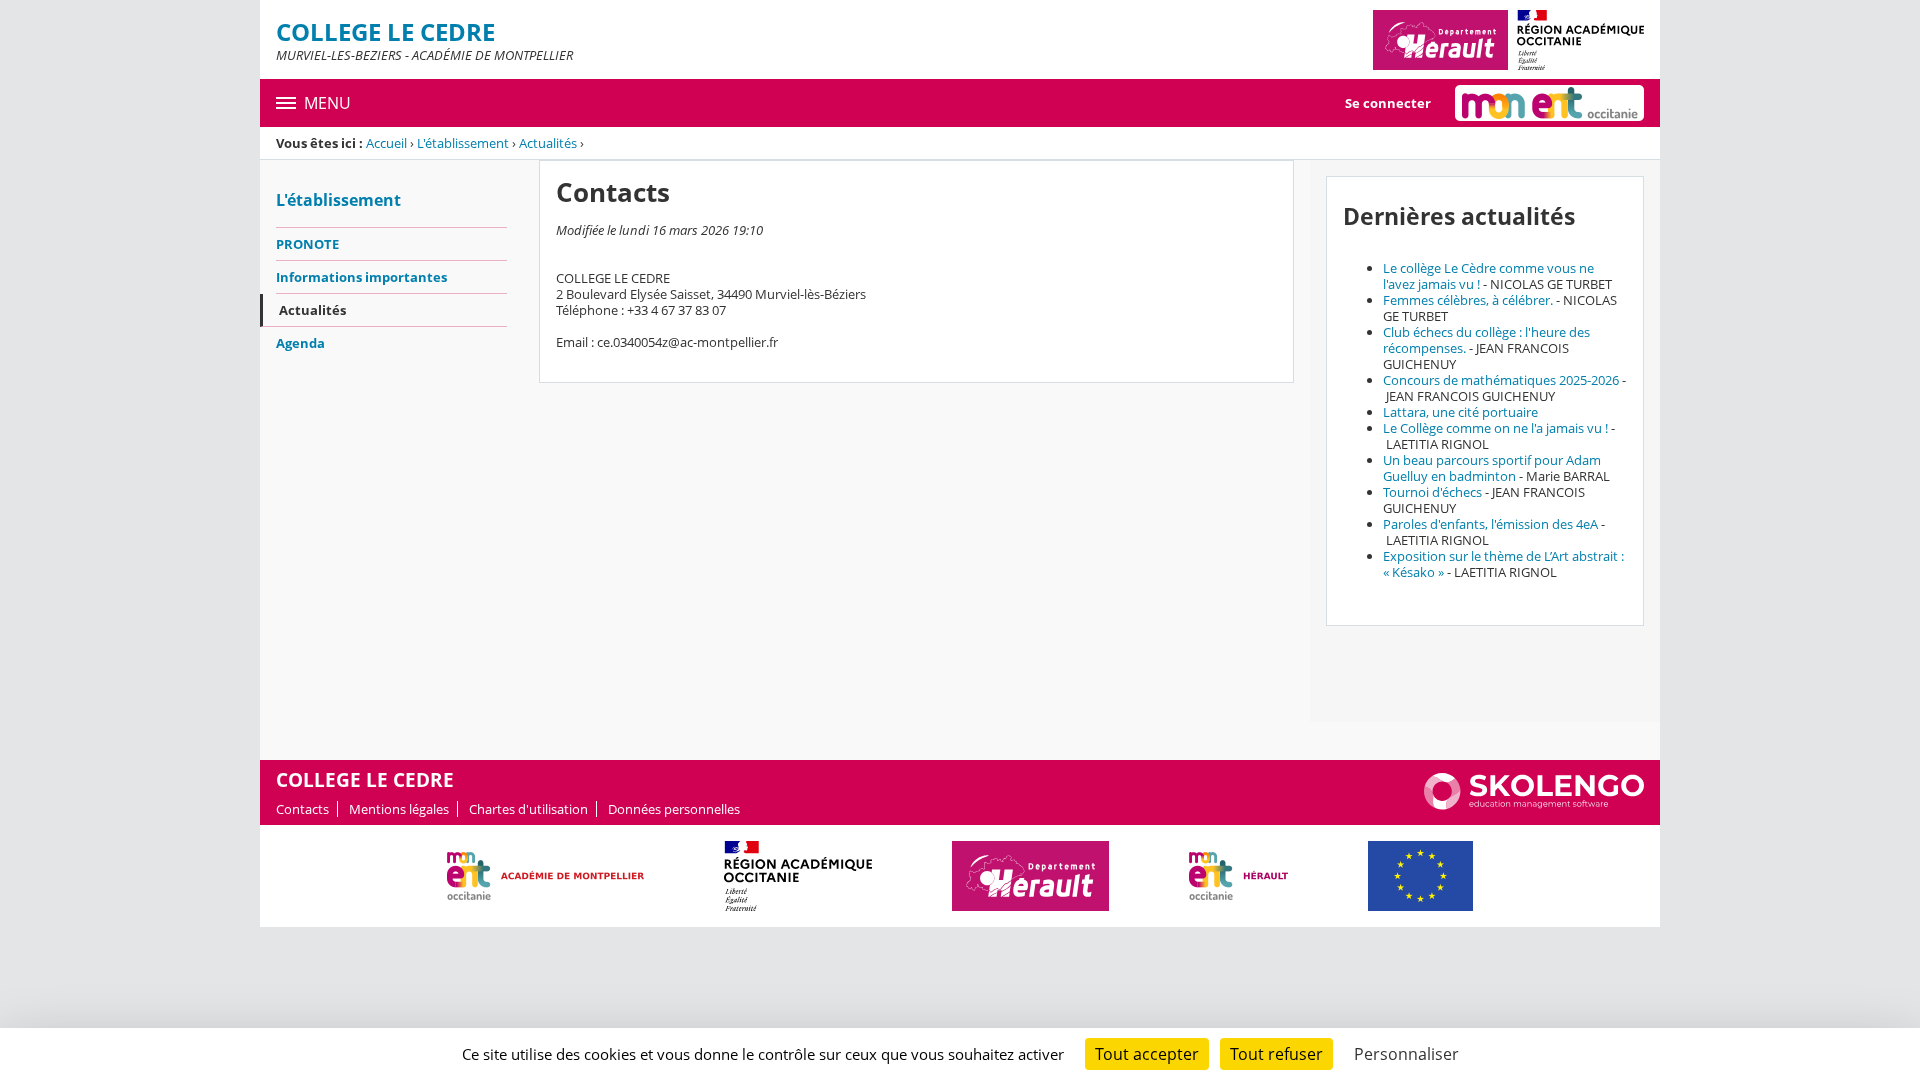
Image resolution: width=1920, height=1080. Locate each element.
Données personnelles (674, 809)
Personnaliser (1406, 1054)
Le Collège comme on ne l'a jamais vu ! (1495, 428)
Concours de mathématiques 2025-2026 (1501, 380)
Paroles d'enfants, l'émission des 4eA (1490, 524)
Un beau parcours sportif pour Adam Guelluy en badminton (1492, 468)
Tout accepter (1147, 1054)
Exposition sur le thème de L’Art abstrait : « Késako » (1503, 564)
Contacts (302, 809)
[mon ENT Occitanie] (1549, 103)
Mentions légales (399, 809)
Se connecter (1388, 103)
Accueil (386, 143)
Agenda (300, 343)
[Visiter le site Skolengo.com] (1534, 805)
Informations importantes (361, 277)
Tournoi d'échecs (1432, 492)
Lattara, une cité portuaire (1460, 412)
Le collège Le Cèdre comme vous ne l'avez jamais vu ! (1488, 276)
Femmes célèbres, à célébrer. (1468, 300)
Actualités (548, 143)
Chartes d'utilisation (528, 809)
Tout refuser (1276, 1054)
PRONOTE (307, 244)
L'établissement (463, 143)
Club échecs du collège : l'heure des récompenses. (1486, 340)
